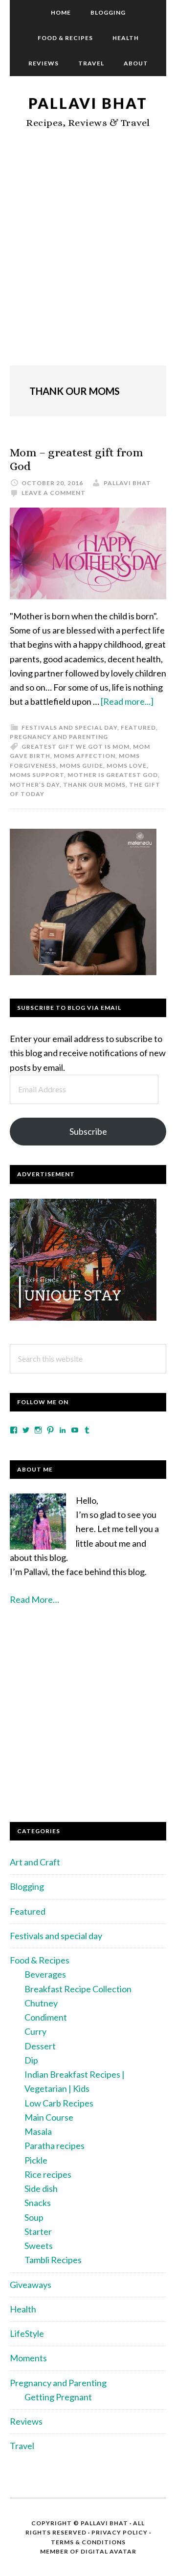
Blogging (27, 1886)
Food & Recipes (40, 1960)
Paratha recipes (55, 2146)
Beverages (45, 1974)
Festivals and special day (69, 727)
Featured (138, 727)
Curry (35, 2031)
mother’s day (35, 785)
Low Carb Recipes (59, 2103)
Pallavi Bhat (88, 103)
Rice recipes (48, 2174)
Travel (22, 2446)
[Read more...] (127, 701)
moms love (127, 766)
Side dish (41, 2188)
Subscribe (88, 1131)
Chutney (41, 2003)
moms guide (81, 766)
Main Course (49, 2117)
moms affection (85, 756)
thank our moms (94, 785)
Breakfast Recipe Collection (78, 1989)
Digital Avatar (109, 2551)
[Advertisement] (88, 258)
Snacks (38, 2203)
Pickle (36, 2160)
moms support (37, 775)
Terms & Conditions (88, 2542)
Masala (38, 2131)
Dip (31, 2060)
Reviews (26, 2421)
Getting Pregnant (58, 2397)
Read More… (34, 1599)
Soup (34, 2217)
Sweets (39, 2246)
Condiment (46, 2017)
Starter (38, 2231)
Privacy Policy (120, 2532)
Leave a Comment (54, 493)
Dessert (40, 2046)
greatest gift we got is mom (76, 746)
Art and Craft (35, 1862)
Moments (28, 2358)
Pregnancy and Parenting (59, 737)
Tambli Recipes (53, 2260)
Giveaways (31, 2285)
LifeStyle (27, 2333)
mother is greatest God (113, 775)
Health (23, 2309)
